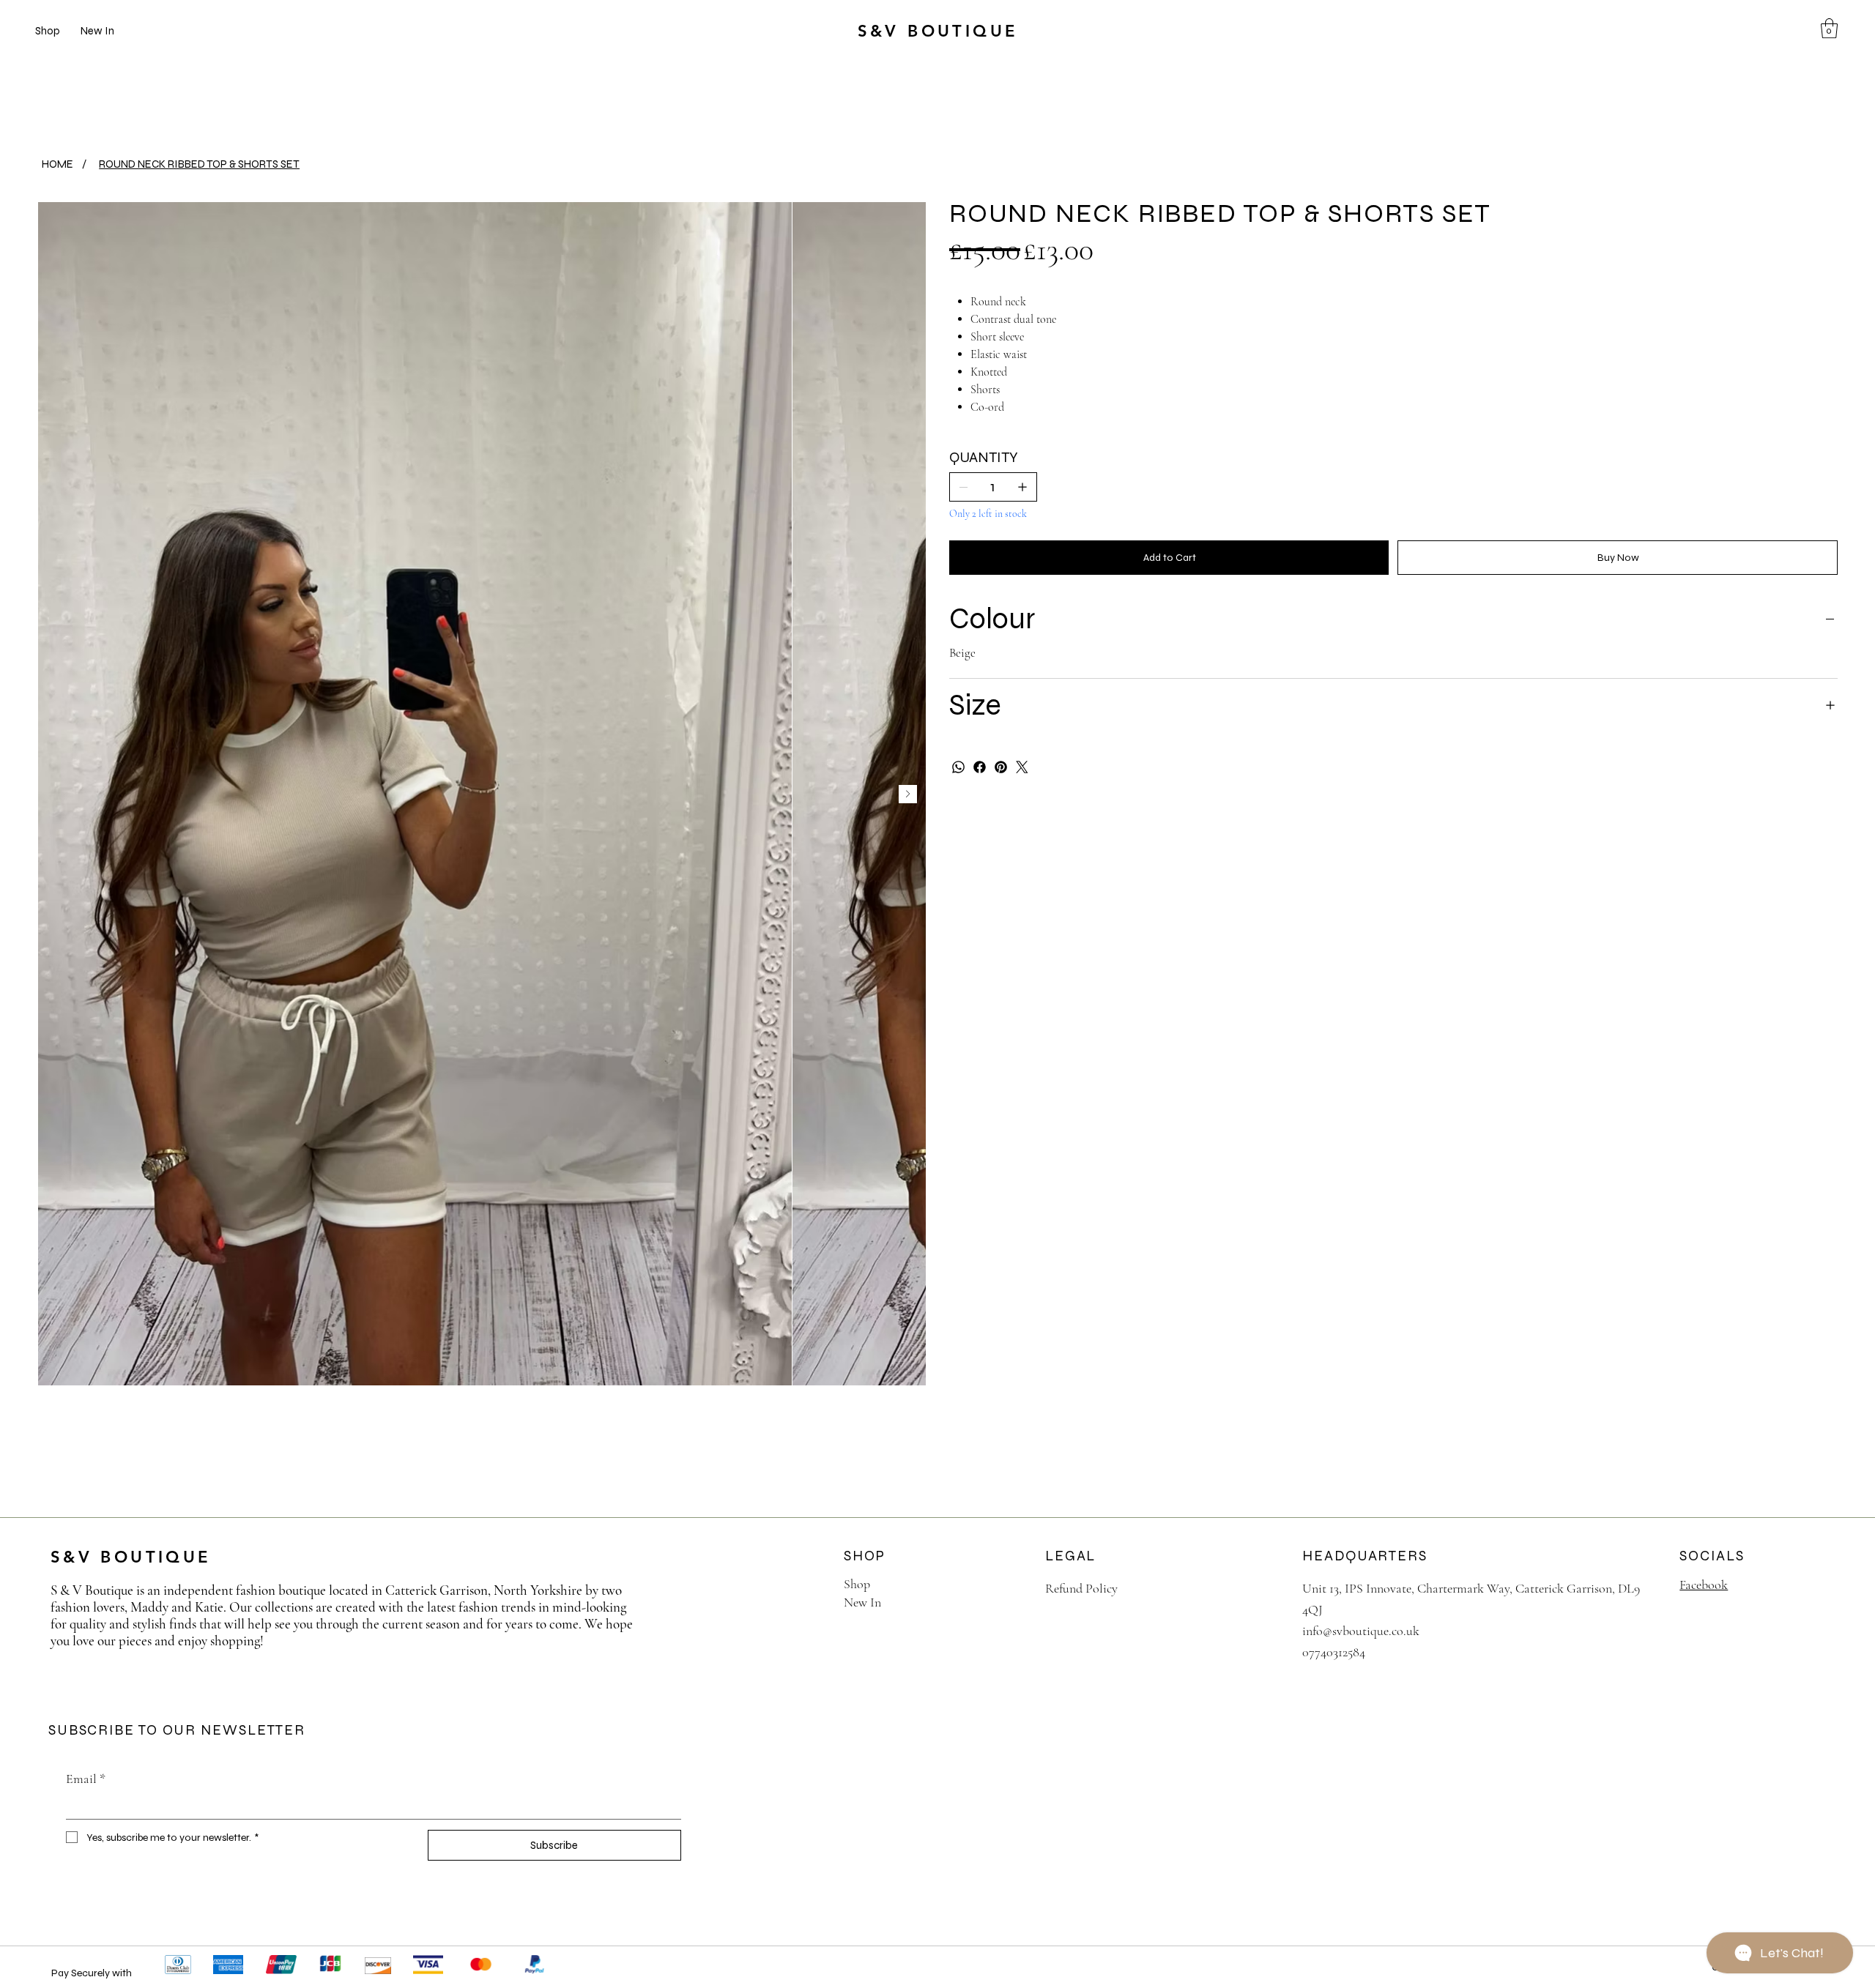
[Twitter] (1022, 767)
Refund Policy (1081, 1588)
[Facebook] (980, 767)
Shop (857, 1584)
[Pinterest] (1001, 767)
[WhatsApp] (958, 767)
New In (862, 1602)
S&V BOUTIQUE (938, 31)
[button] (1829, 28)
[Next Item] (908, 794)
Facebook (1704, 1585)
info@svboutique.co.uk (1361, 1631)
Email (86, 1779)
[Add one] (1022, 487)
